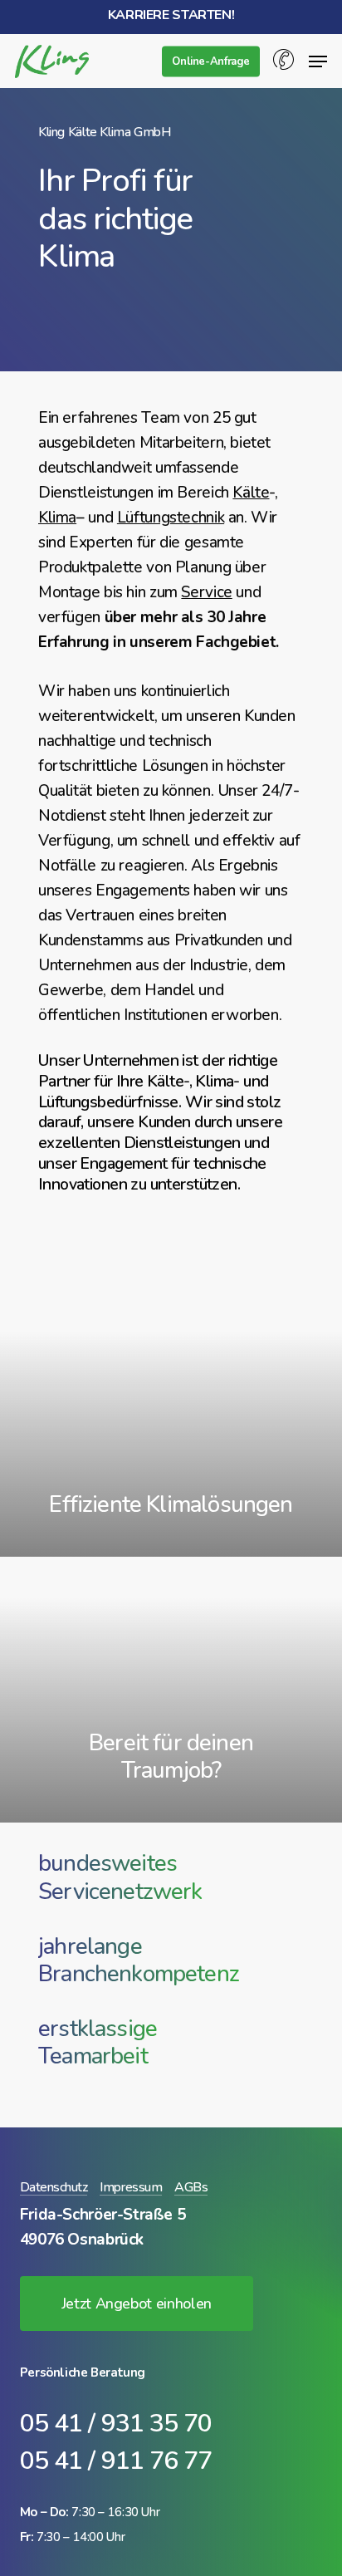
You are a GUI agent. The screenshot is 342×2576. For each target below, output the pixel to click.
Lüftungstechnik (171, 518)
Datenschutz (54, 2188)
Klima (57, 518)
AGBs (191, 2188)
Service (206, 592)
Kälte (251, 493)
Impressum (131, 2188)
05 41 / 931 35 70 (116, 2424)
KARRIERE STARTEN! (171, 15)
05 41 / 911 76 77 (116, 2461)
